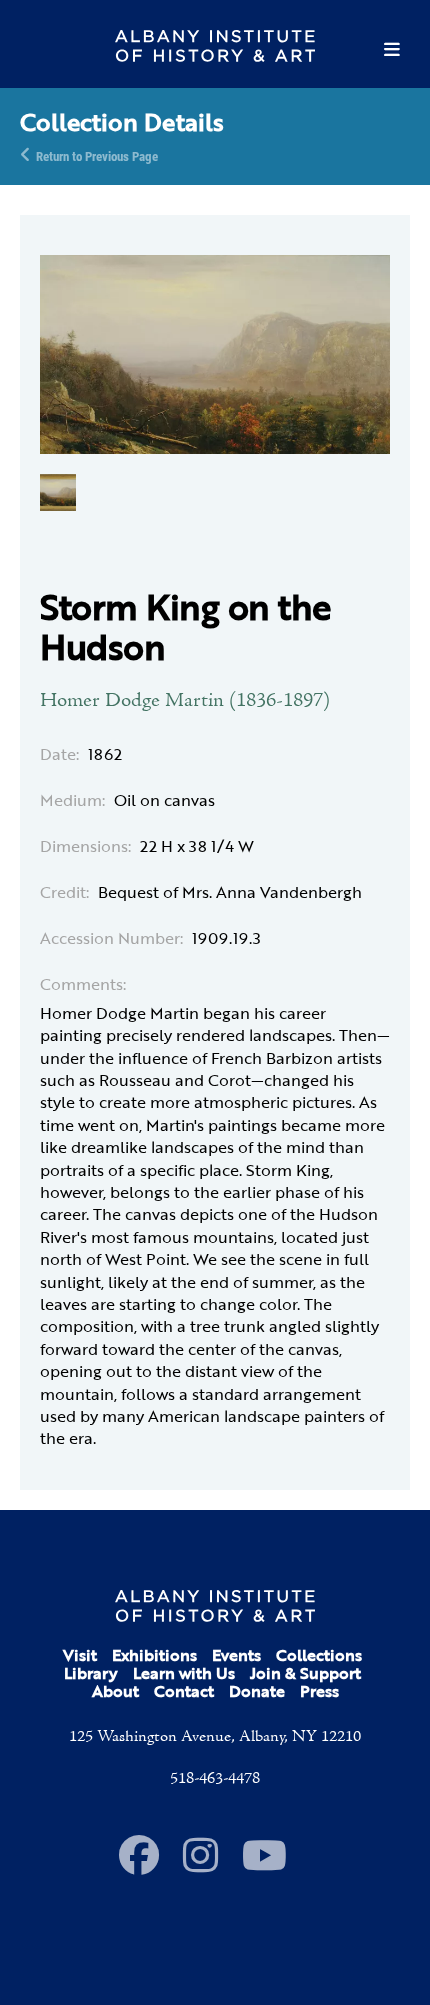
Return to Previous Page (97, 155)
